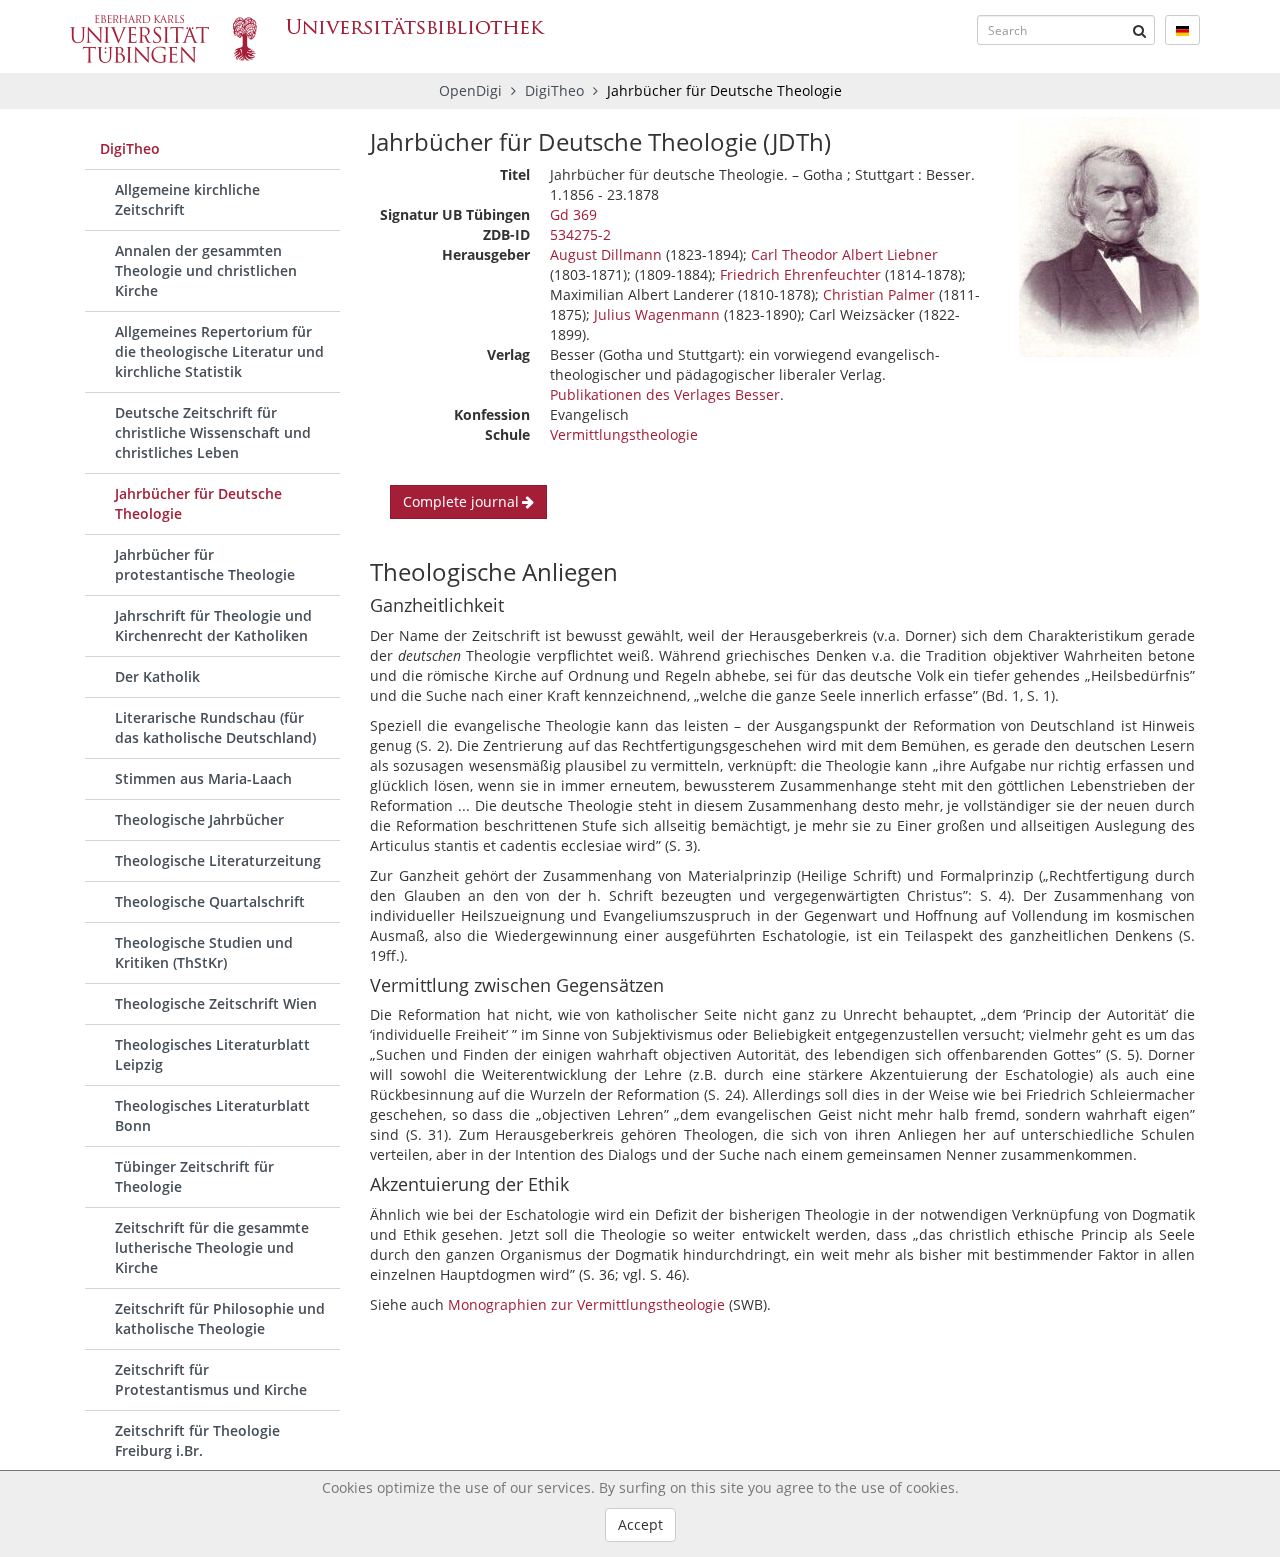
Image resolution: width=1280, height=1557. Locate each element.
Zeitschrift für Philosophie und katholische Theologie (220, 1318)
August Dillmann (606, 254)
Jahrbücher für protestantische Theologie (205, 564)
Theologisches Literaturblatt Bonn (212, 1115)
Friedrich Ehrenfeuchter (800, 274)
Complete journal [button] (461, 501)
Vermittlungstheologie (624, 434)
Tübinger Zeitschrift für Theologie (194, 1176)
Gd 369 (573, 214)
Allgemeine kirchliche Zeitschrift (187, 199)
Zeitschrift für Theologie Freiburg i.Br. (197, 1440)
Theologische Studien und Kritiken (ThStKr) (204, 952)
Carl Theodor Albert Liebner (844, 254)
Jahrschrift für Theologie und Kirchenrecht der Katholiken (213, 625)
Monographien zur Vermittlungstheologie (586, 1304)
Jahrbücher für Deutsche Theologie (198, 503)
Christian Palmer (879, 294)
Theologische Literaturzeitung (218, 860)
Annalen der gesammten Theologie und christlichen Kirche (206, 270)
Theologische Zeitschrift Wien (216, 1003)
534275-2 (580, 234)
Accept (640, 1524)
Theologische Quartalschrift (210, 901)
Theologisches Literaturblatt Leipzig (212, 1054)
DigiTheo (556, 90)
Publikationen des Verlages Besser (665, 394)
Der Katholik (157, 676)
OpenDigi (470, 90)
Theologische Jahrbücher (199, 819)
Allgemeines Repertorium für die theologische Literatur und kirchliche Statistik (219, 351)
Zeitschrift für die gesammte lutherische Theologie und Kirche (212, 1247)
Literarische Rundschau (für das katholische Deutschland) (215, 727)
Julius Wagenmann (657, 314)
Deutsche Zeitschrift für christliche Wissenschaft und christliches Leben (213, 432)
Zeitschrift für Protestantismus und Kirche (211, 1379)
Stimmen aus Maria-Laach (203, 778)
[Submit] (1140, 30)
